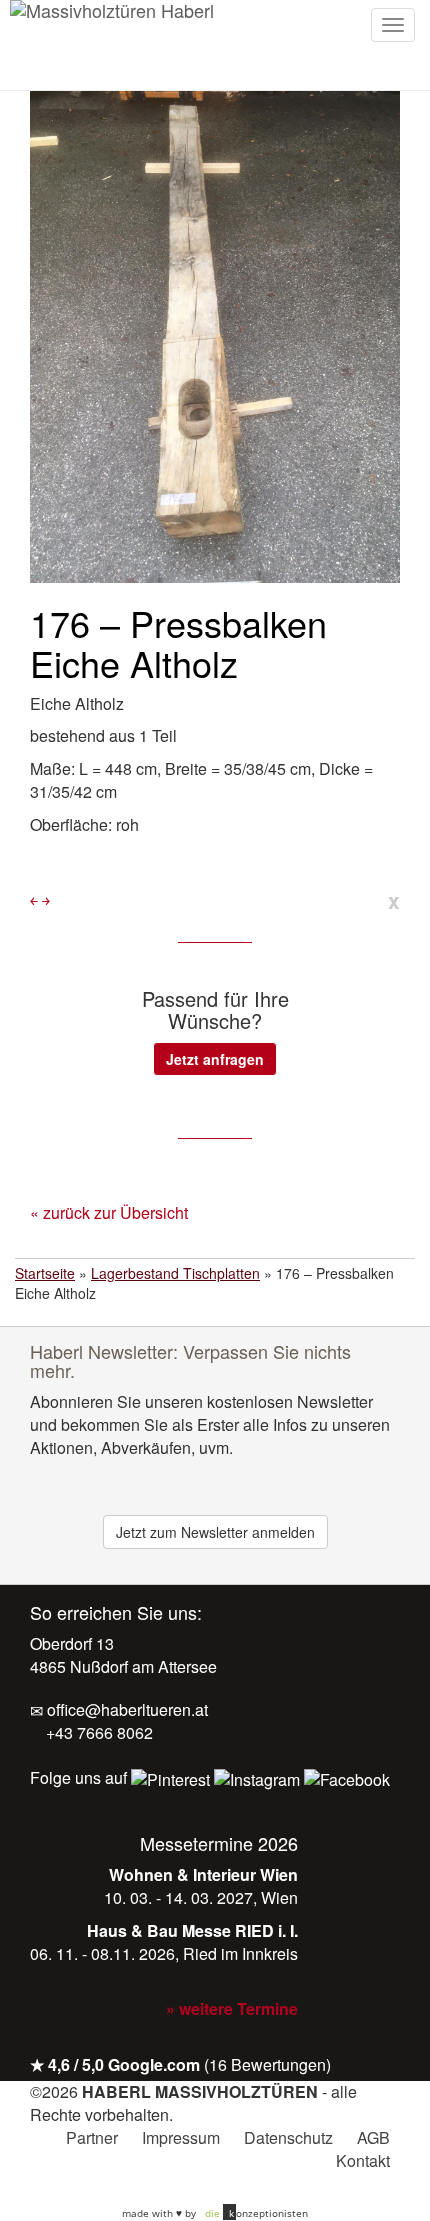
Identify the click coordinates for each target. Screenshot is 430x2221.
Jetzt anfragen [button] (215, 1059)
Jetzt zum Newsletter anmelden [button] (215, 1532)
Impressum (181, 2137)
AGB (373, 2137)
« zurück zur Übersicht (109, 1212)
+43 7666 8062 (97, 1732)
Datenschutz (288, 2137)
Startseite (45, 1273)
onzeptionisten (256, 2213)
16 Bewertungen (267, 2064)
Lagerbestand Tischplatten (175, 1273)
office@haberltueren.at (125, 1709)
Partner (92, 2137)
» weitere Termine (232, 2008)
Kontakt (363, 2160)
